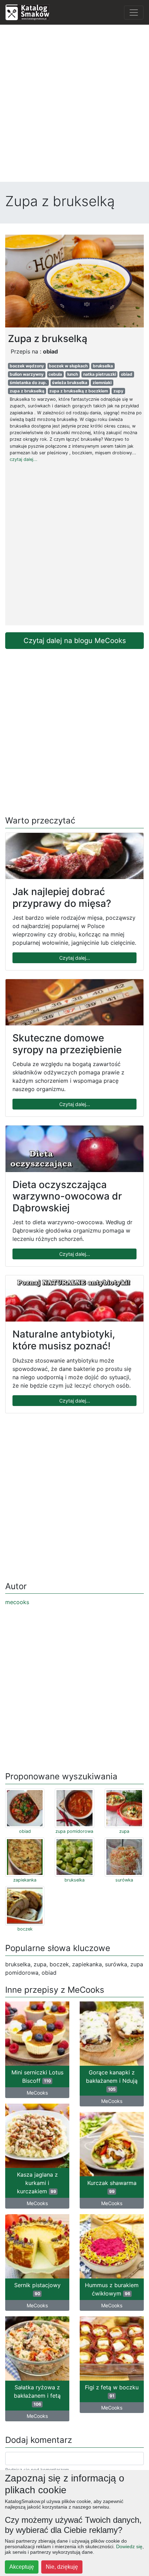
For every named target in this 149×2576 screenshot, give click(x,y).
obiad (127, 374)
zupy (118, 391)
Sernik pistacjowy (37, 2289)
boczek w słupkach (68, 366)
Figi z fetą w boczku (112, 2391)
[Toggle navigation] (134, 13)
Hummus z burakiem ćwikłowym (112, 2289)
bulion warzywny (27, 374)
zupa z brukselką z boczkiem (79, 391)
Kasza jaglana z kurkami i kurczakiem (37, 2183)
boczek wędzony (27, 366)
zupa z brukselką (27, 391)
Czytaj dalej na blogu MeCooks (75, 641)
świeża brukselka (70, 383)
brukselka (103, 366)
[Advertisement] (74, 105)
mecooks (17, 1602)
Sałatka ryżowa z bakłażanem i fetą (37, 2395)
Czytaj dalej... (75, 958)
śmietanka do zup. (28, 383)
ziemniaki (102, 383)
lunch (73, 374)
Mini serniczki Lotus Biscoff (37, 2077)
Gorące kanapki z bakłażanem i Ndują (112, 2080)
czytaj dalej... (24, 459)
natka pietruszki (100, 374)
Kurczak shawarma (112, 2187)
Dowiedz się (129, 2546)
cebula (55, 374)
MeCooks (37, 2093)
